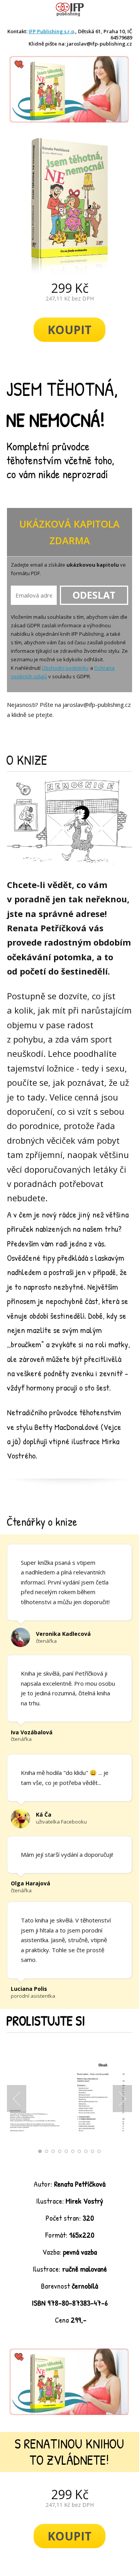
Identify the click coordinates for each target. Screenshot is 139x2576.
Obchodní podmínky (65, 668)
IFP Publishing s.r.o (51, 31)
